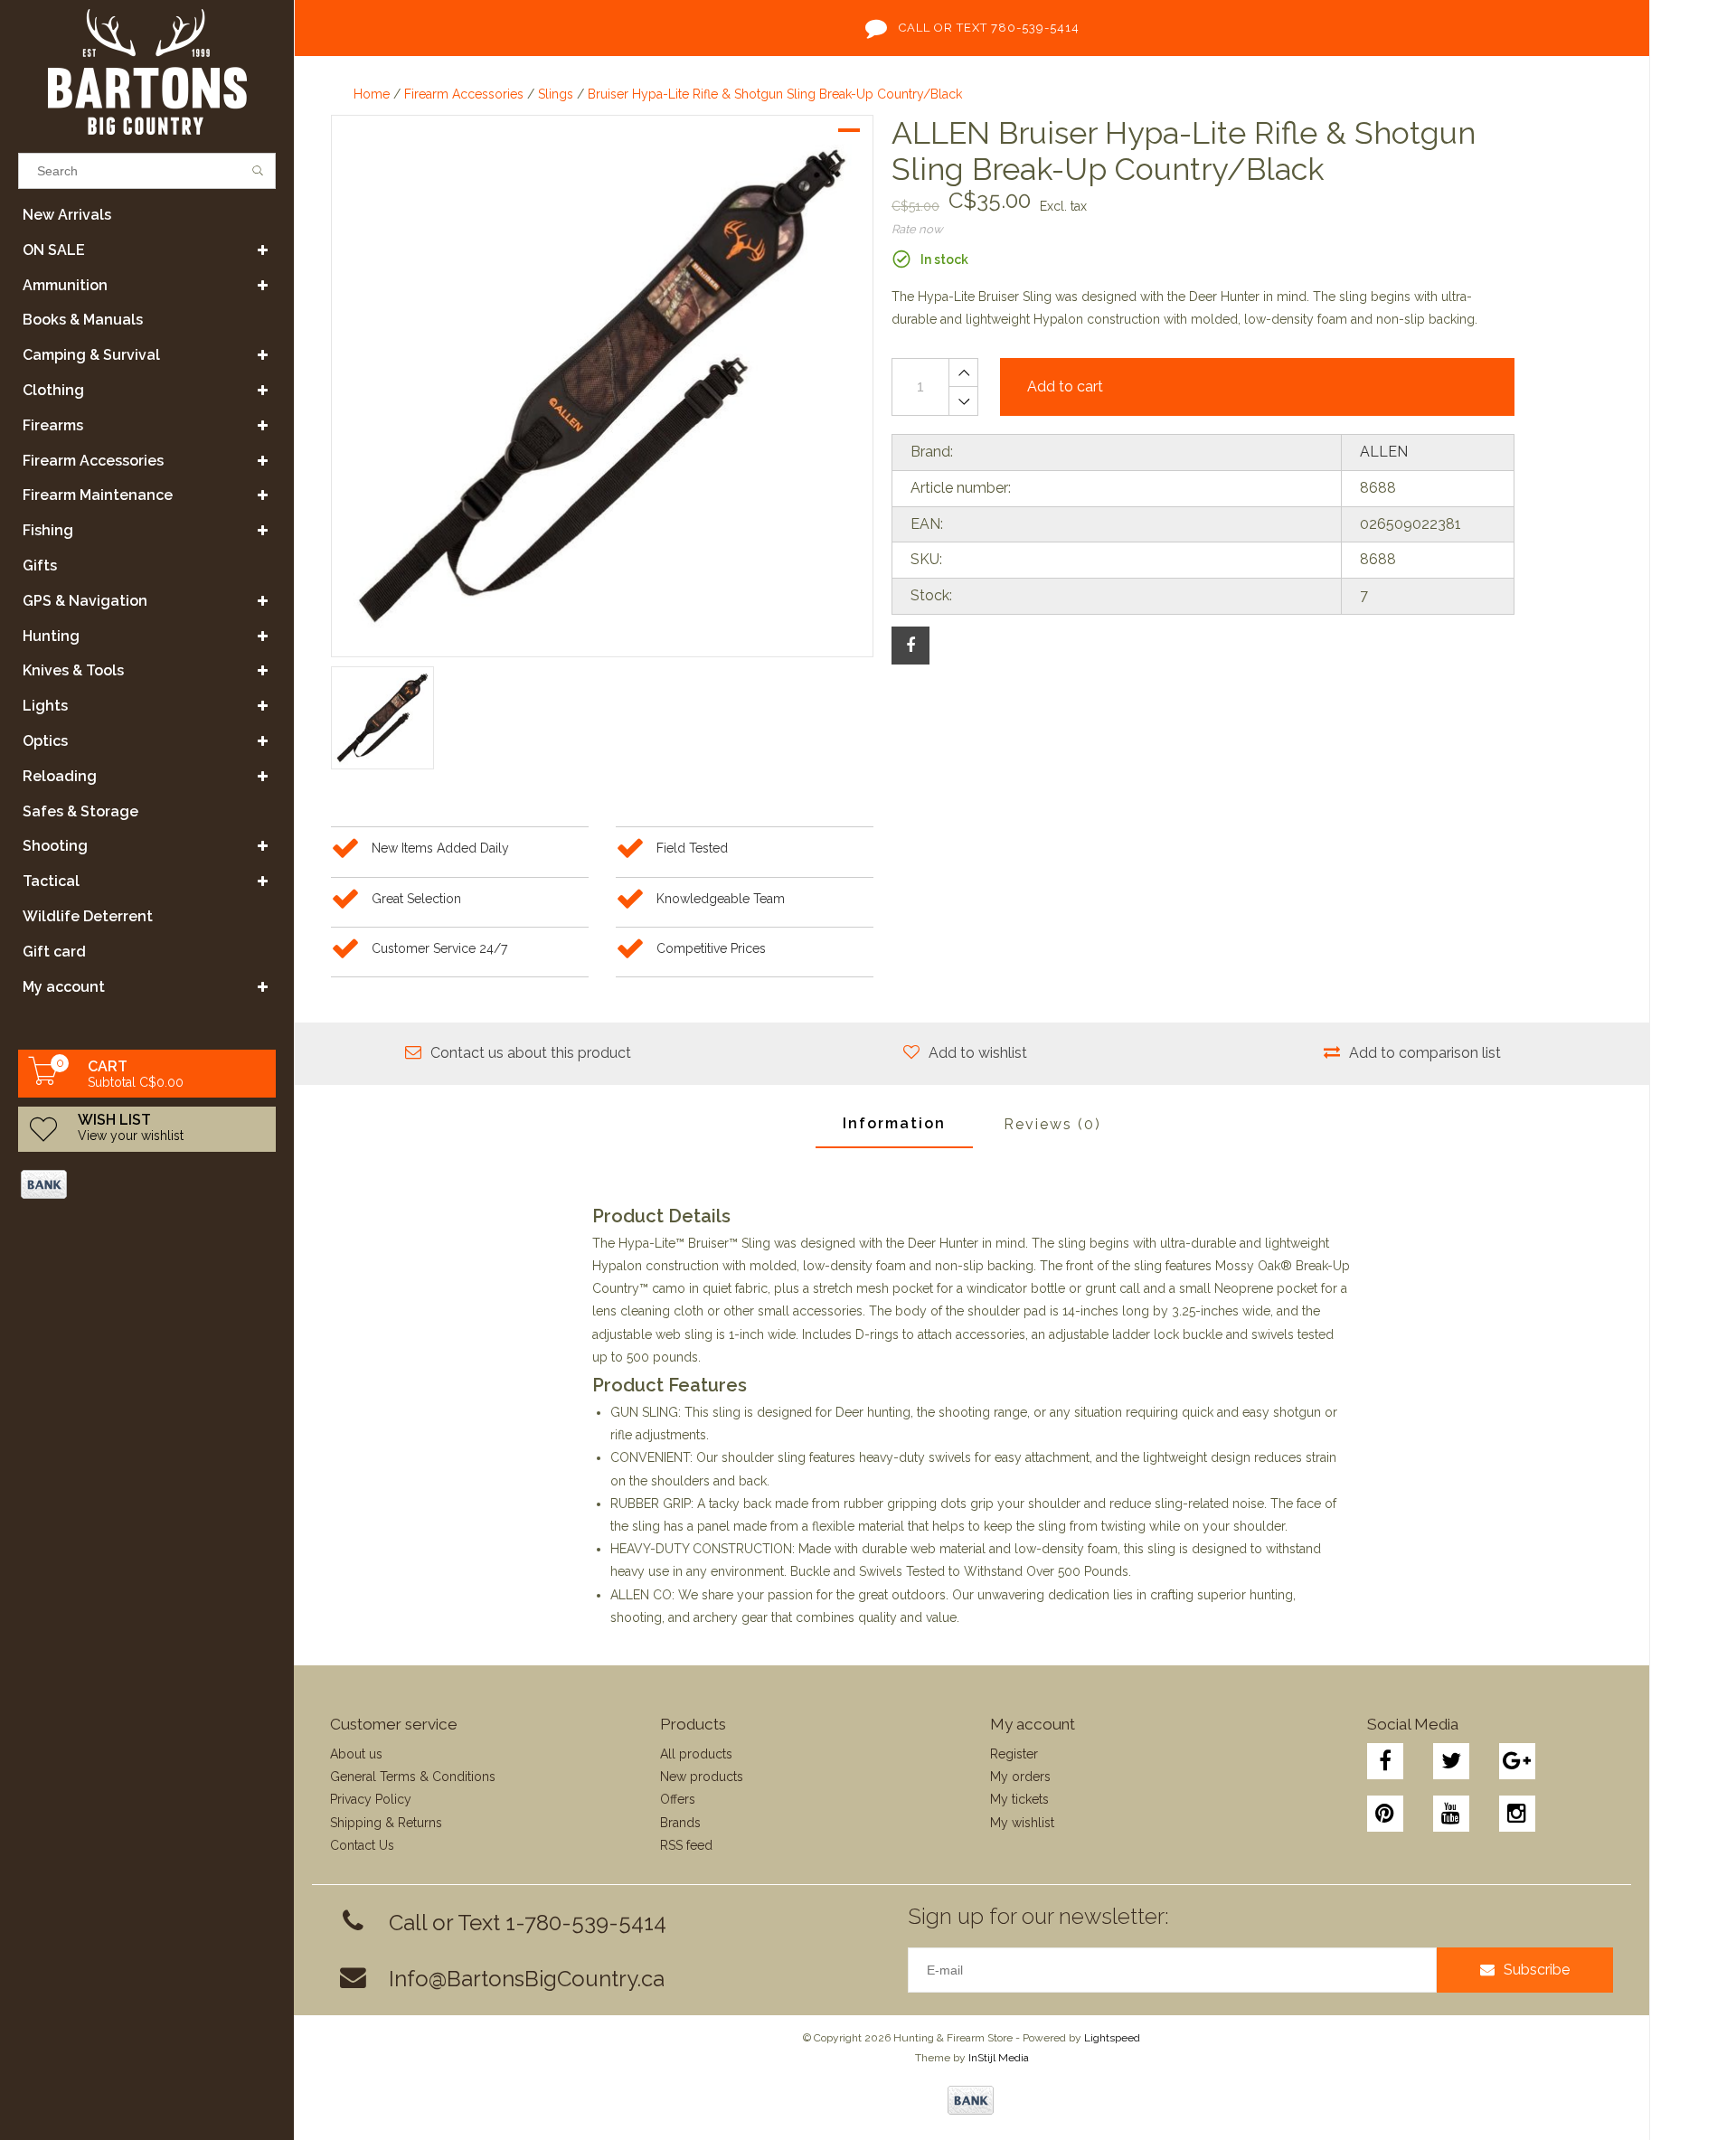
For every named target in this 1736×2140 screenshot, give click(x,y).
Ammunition (65, 285)
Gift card (54, 952)
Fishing (48, 530)
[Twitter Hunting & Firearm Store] (1451, 1761)
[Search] (258, 171)
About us (356, 1754)
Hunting (51, 636)
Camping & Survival (91, 355)
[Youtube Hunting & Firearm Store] (1451, 1814)
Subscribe (1537, 1970)
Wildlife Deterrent (88, 916)
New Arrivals (67, 215)
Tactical (51, 881)
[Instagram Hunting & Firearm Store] (1517, 1814)
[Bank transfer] (43, 1184)
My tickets (1019, 1799)
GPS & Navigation (85, 601)
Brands (680, 1823)
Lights (45, 706)
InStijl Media (999, 2058)
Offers (678, 1799)
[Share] (910, 646)
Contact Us (362, 1845)
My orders (1020, 1777)
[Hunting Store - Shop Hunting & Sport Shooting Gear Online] (147, 72)
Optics (45, 741)
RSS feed (686, 1845)
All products (696, 1754)
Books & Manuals (83, 320)
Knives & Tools (73, 670)
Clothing (53, 390)
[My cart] (43, 1080)
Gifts (40, 566)
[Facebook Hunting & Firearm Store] (1385, 1761)
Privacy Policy (371, 1799)
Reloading (60, 776)
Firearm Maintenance (98, 495)
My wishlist (1022, 1823)
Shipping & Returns (386, 1823)
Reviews (1052, 1124)
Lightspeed (1112, 2038)
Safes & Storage (80, 811)
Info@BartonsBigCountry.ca (527, 1979)
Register (1014, 1754)
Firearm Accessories (93, 461)
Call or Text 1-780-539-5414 (528, 1923)
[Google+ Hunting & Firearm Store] (1517, 1761)
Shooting (55, 846)
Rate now (917, 229)
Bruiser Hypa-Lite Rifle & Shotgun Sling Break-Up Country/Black (775, 94)
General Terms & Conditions (413, 1777)
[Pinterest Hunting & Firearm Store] (1385, 1814)
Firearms (53, 425)
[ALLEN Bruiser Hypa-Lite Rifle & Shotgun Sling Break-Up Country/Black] (602, 386)
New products (702, 1777)
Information (894, 1123)
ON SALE (54, 250)
